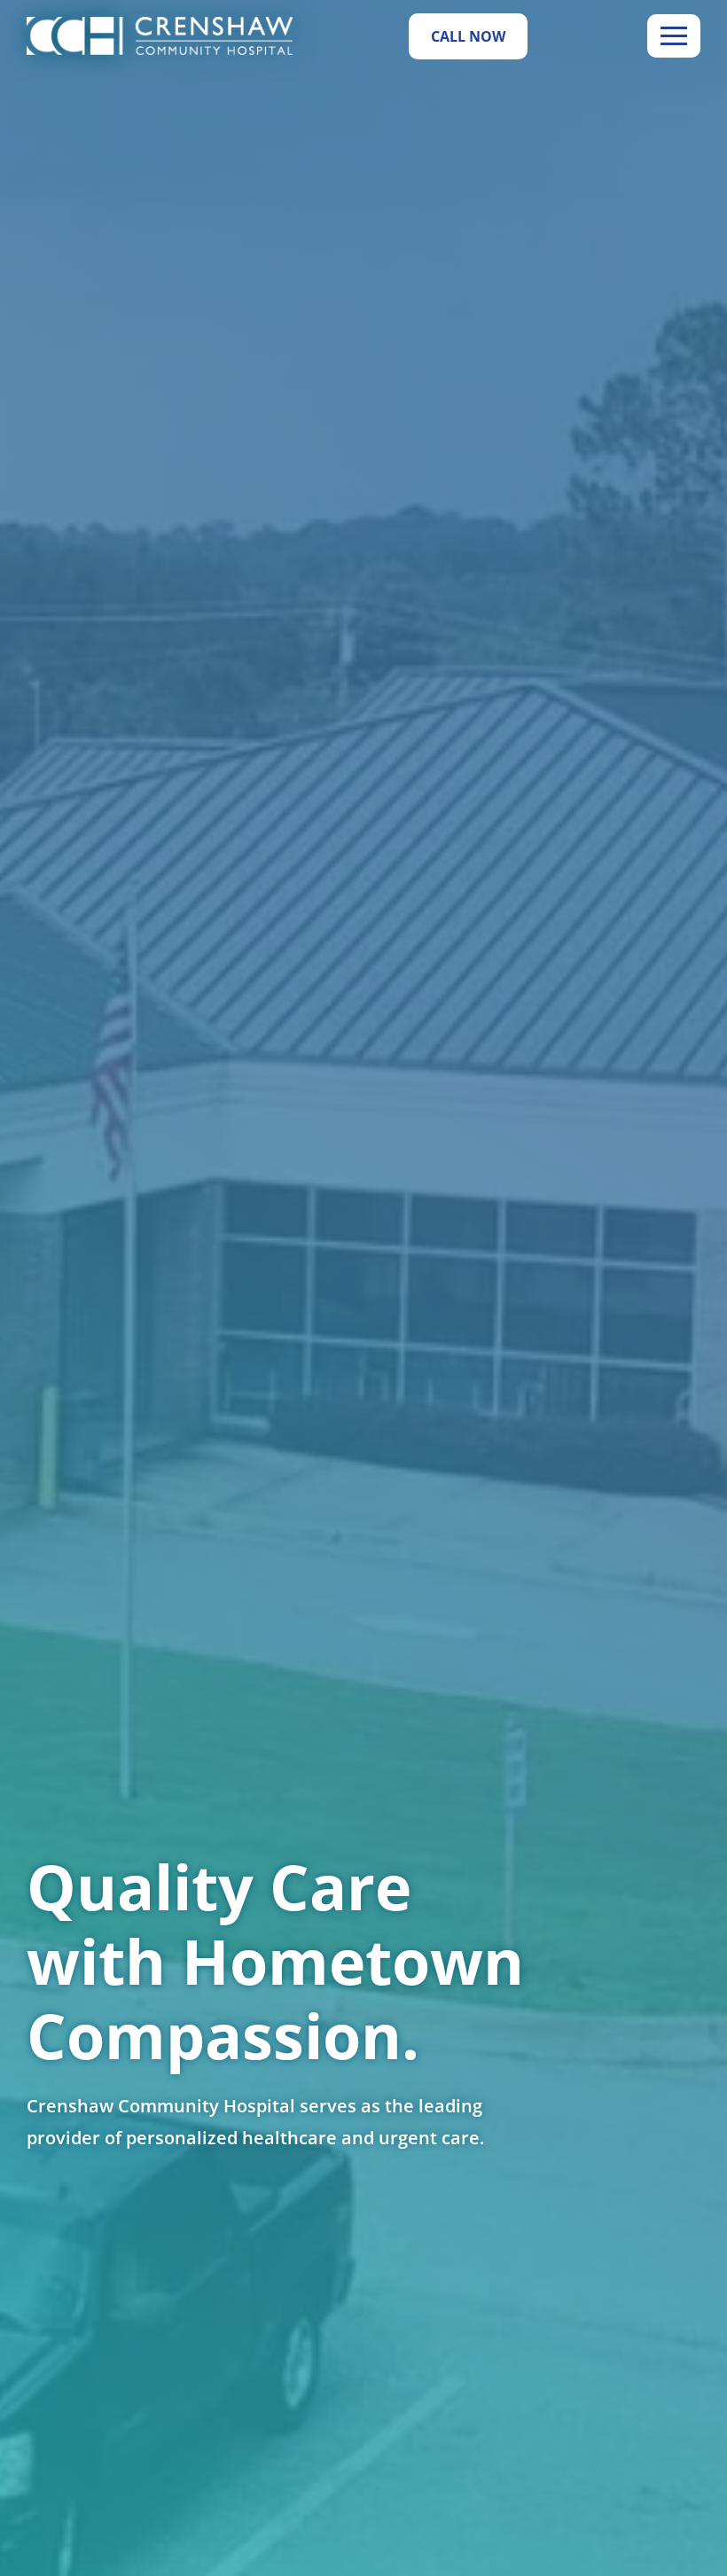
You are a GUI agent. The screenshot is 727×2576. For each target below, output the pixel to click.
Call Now (468, 36)
